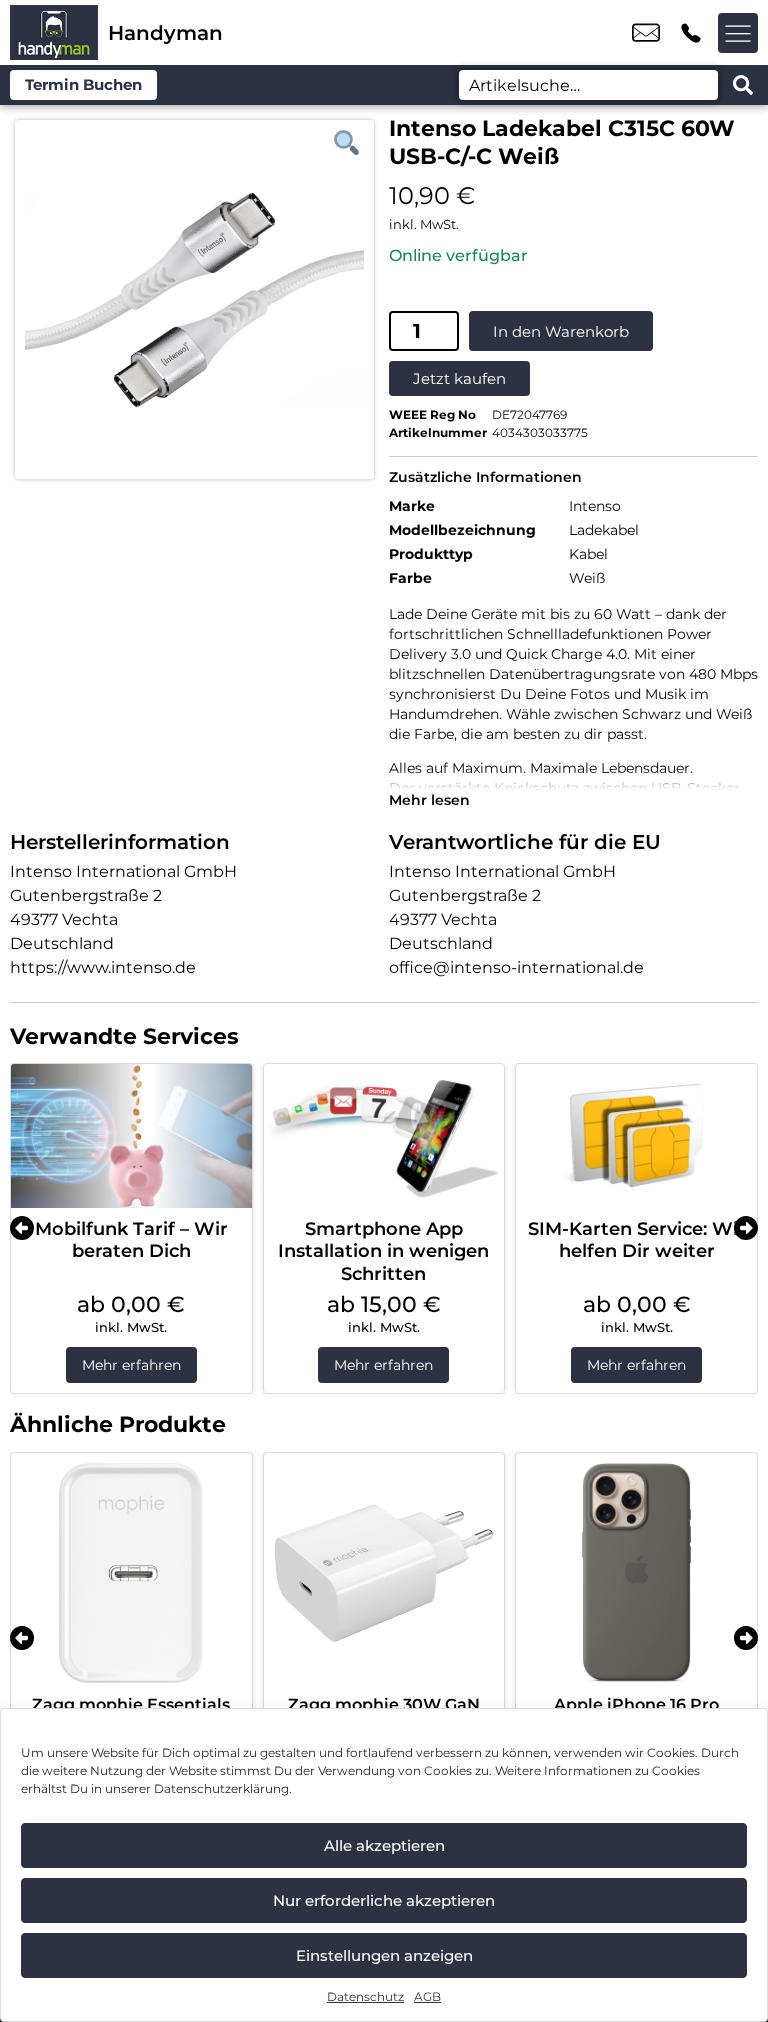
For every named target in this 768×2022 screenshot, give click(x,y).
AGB (427, 1996)
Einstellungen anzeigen (384, 1955)
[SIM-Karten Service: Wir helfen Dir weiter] (636, 1136)
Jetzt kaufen (459, 378)
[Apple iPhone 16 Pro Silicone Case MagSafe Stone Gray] (636, 1573)
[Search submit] (743, 85)
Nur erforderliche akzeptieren (384, 1900)
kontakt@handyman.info (646, 33)
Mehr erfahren (131, 1365)
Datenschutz (365, 1996)
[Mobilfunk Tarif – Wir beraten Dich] (131, 1136)
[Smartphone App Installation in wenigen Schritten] (384, 1136)
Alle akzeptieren (384, 1845)
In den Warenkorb (561, 331)
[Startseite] (54, 32)
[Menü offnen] (738, 33)
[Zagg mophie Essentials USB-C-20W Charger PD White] (131, 1573)
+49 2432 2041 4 (691, 33)
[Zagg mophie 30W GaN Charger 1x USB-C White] (384, 1573)
